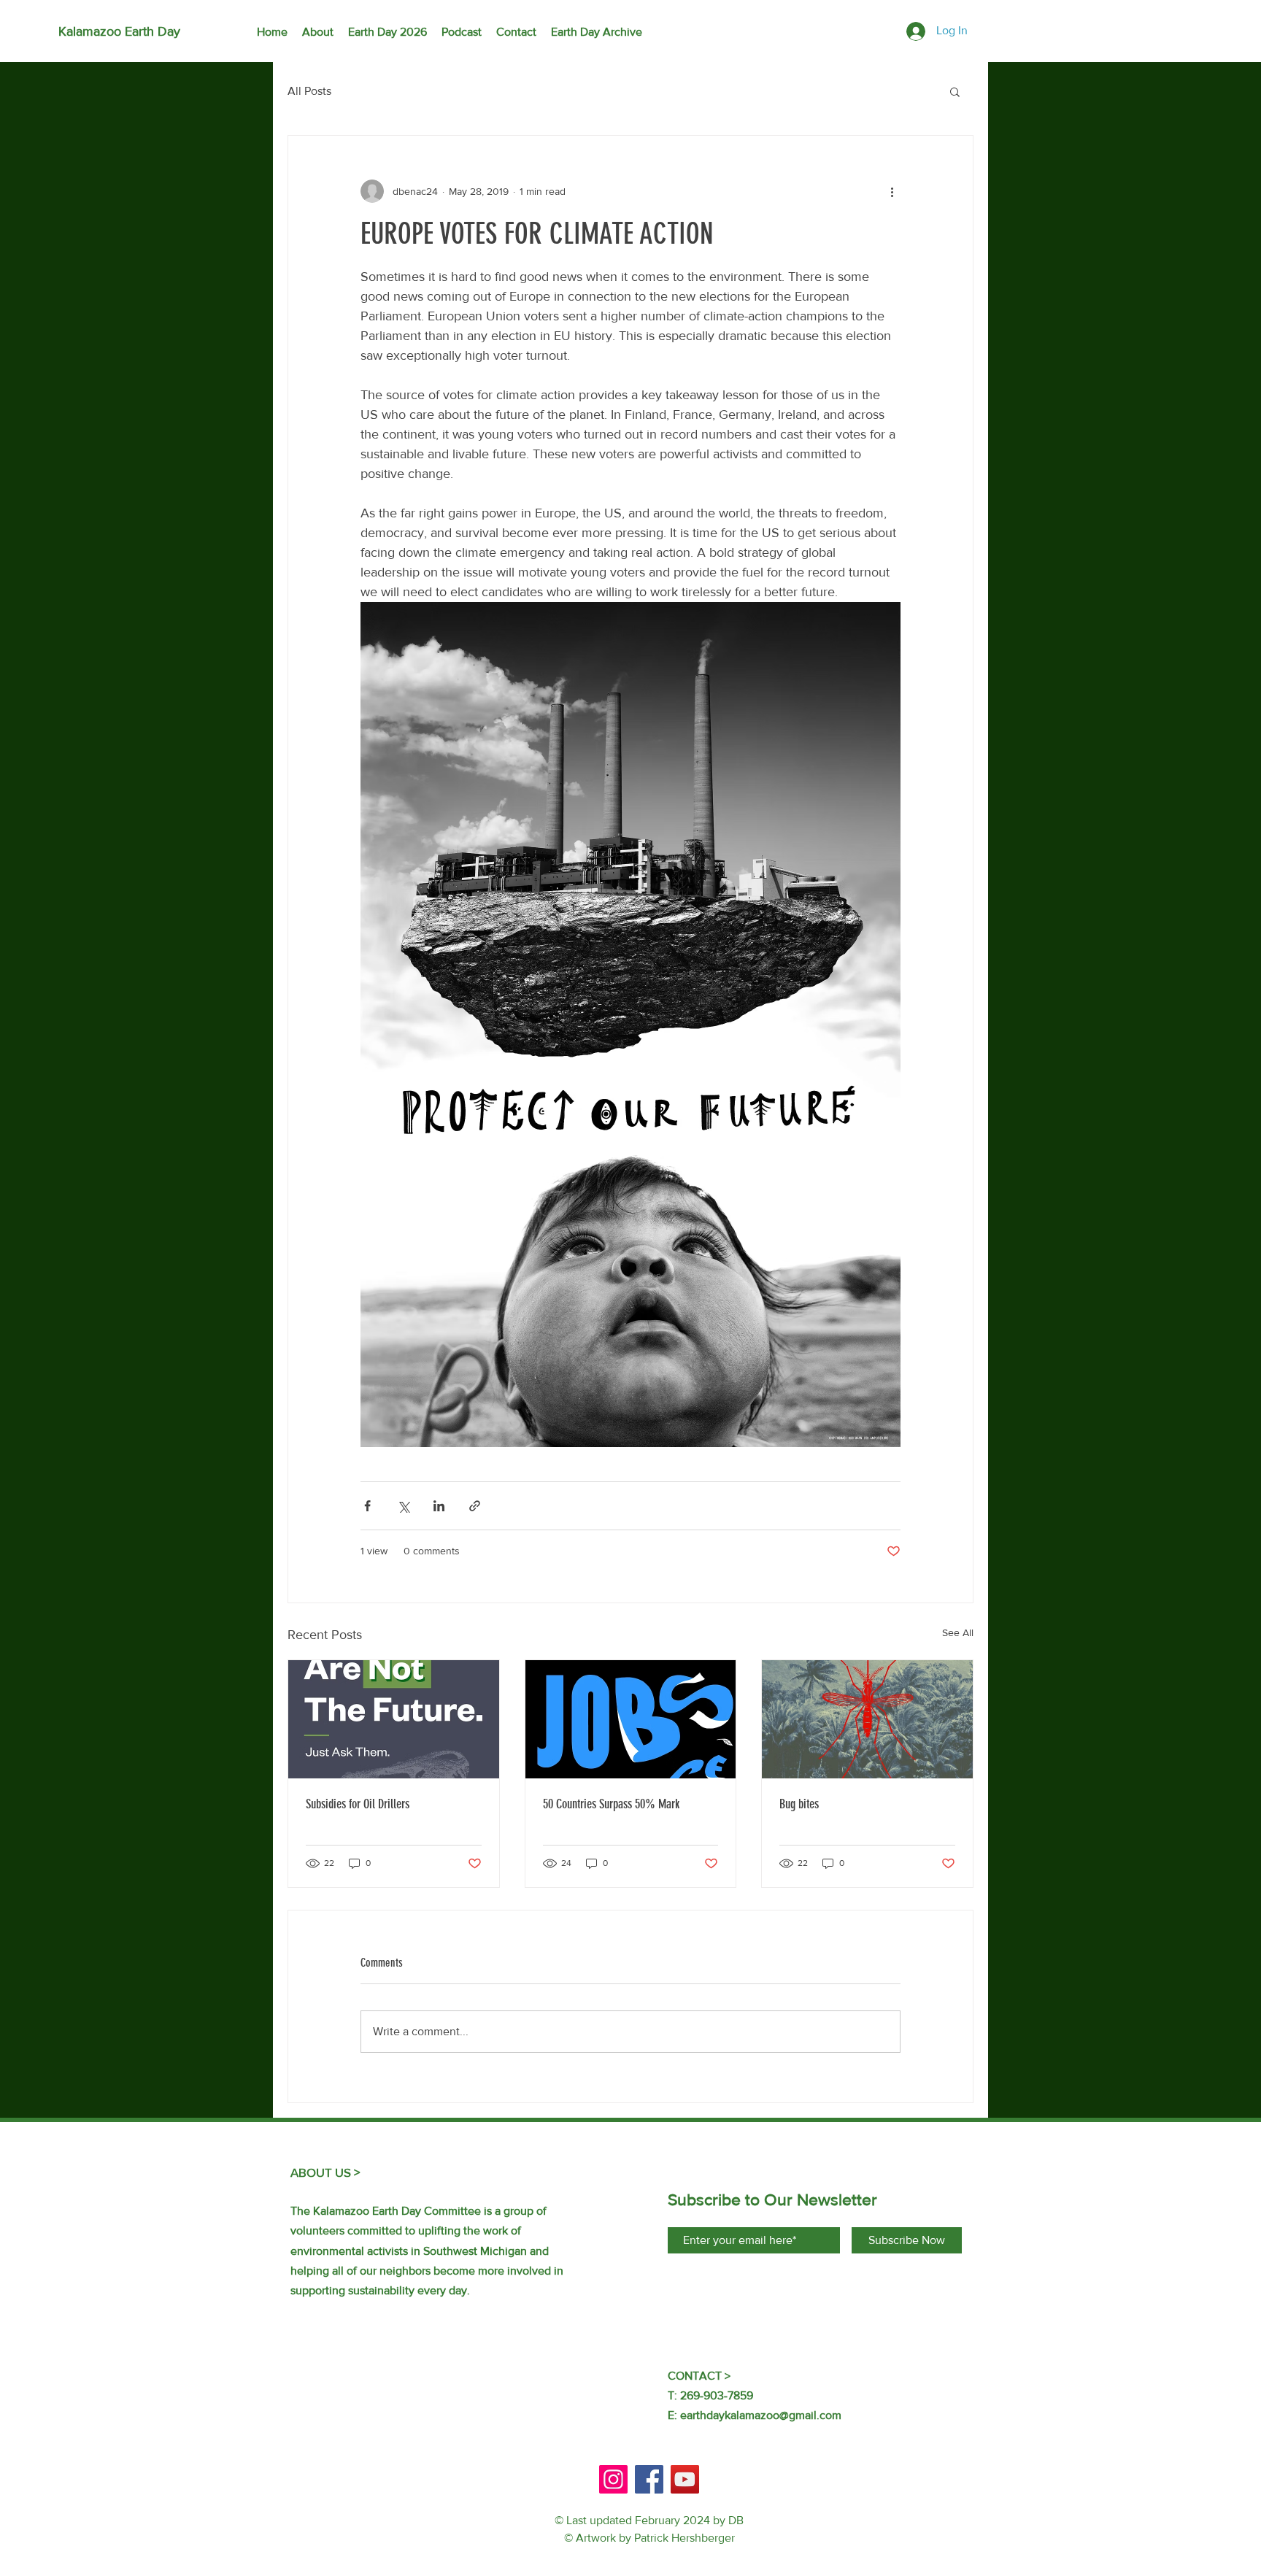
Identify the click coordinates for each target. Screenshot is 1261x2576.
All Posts (309, 91)
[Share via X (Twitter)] (403, 1506)
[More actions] (892, 191)
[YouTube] (685, 2479)
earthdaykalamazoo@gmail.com (761, 2415)
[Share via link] (475, 1506)
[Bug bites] (867, 1719)
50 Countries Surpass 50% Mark (611, 1804)
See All (958, 1632)
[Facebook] (649, 2479)
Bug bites (799, 1804)
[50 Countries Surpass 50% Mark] (631, 1719)
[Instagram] (613, 2479)
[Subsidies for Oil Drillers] (394, 1719)
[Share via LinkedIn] (439, 1506)
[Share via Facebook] (367, 1506)
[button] (955, 91)
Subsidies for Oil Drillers (358, 1804)
